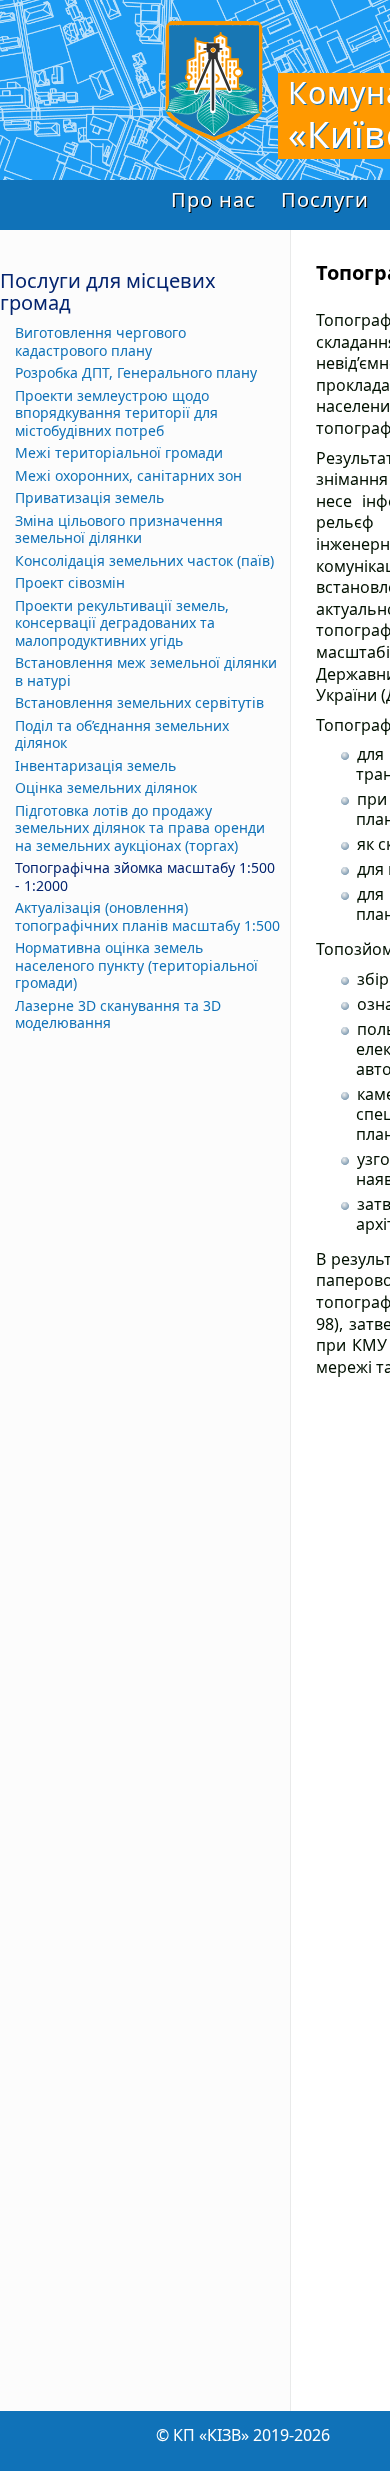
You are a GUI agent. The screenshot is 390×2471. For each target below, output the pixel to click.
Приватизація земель (89, 498)
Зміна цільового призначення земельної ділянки (119, 529)
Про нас (213, 199)
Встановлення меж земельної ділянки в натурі (146, 671)
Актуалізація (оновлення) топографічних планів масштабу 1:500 (147, 916)
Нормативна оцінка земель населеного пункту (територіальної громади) (136, 965)
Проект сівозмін (70, 583)
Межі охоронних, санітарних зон (128, 476)
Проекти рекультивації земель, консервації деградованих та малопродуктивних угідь (122, 623)
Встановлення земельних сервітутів (139, 703)
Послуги (325, 199)
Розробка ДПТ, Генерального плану (136, 373)
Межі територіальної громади (119, 453)
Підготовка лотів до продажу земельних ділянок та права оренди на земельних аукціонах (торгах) (140, 828)
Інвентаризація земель (95, 766)
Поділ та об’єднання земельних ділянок (122, 734)
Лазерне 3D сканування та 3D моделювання (118, 1014)
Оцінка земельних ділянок (106, 788)
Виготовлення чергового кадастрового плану (100, 341)
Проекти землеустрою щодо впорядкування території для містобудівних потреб (116, 413)
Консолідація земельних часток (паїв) (144, 561)
